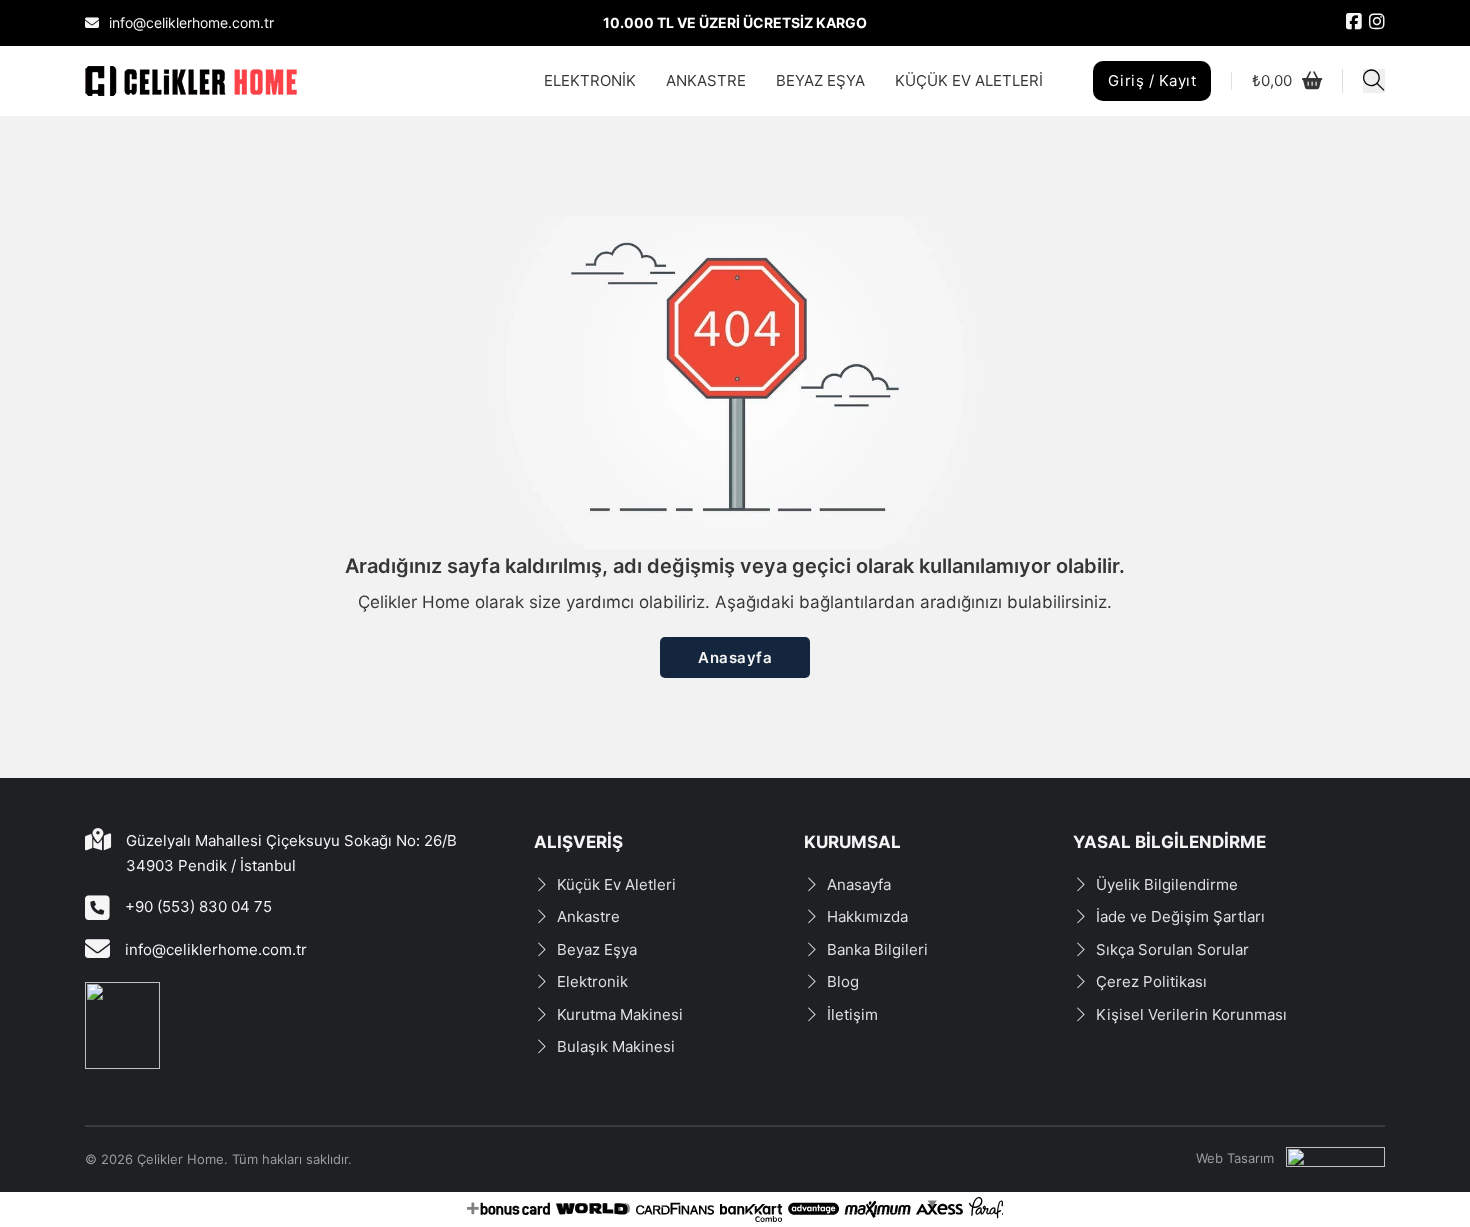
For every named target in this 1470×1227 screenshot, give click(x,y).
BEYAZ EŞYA (820, 80)
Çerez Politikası (1151, 981)
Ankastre (588, 916)
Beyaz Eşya (597, 949)
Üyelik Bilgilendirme (1167, 884)
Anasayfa (735, 657)
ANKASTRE (706, 80)
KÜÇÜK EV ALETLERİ (969, 80)
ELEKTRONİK (590, 80)
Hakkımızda (867, 916)
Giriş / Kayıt (1152, 80)
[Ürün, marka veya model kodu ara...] (1374, 81)
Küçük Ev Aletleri (616, 884)
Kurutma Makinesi (620, 1014)
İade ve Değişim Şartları (1180, 916)
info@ (145, 949)
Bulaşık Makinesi (616, 1046)
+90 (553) (162, 906)
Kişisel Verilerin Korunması (1191, 1014)
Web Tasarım (1235, 1158)
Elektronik (592, 981)
